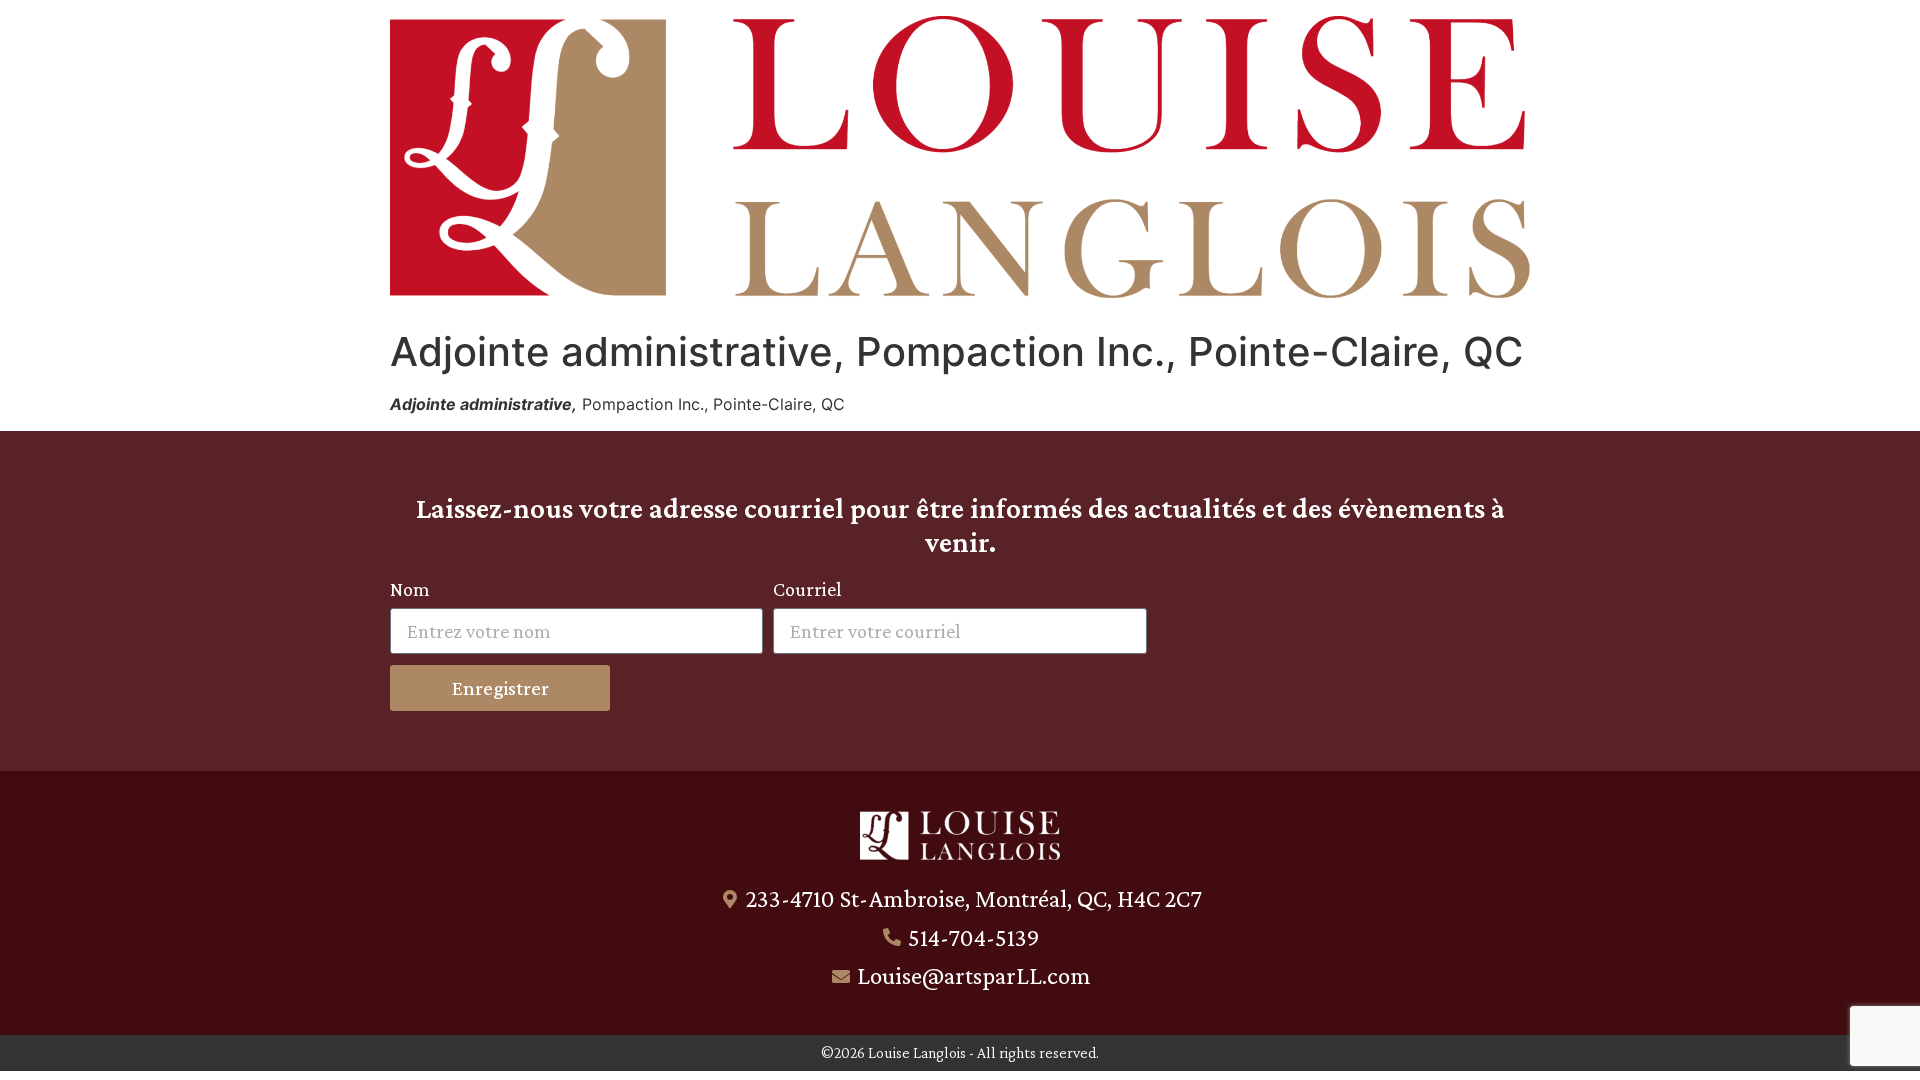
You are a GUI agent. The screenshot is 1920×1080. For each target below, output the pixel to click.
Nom (410, 589)
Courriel (807, 589)
